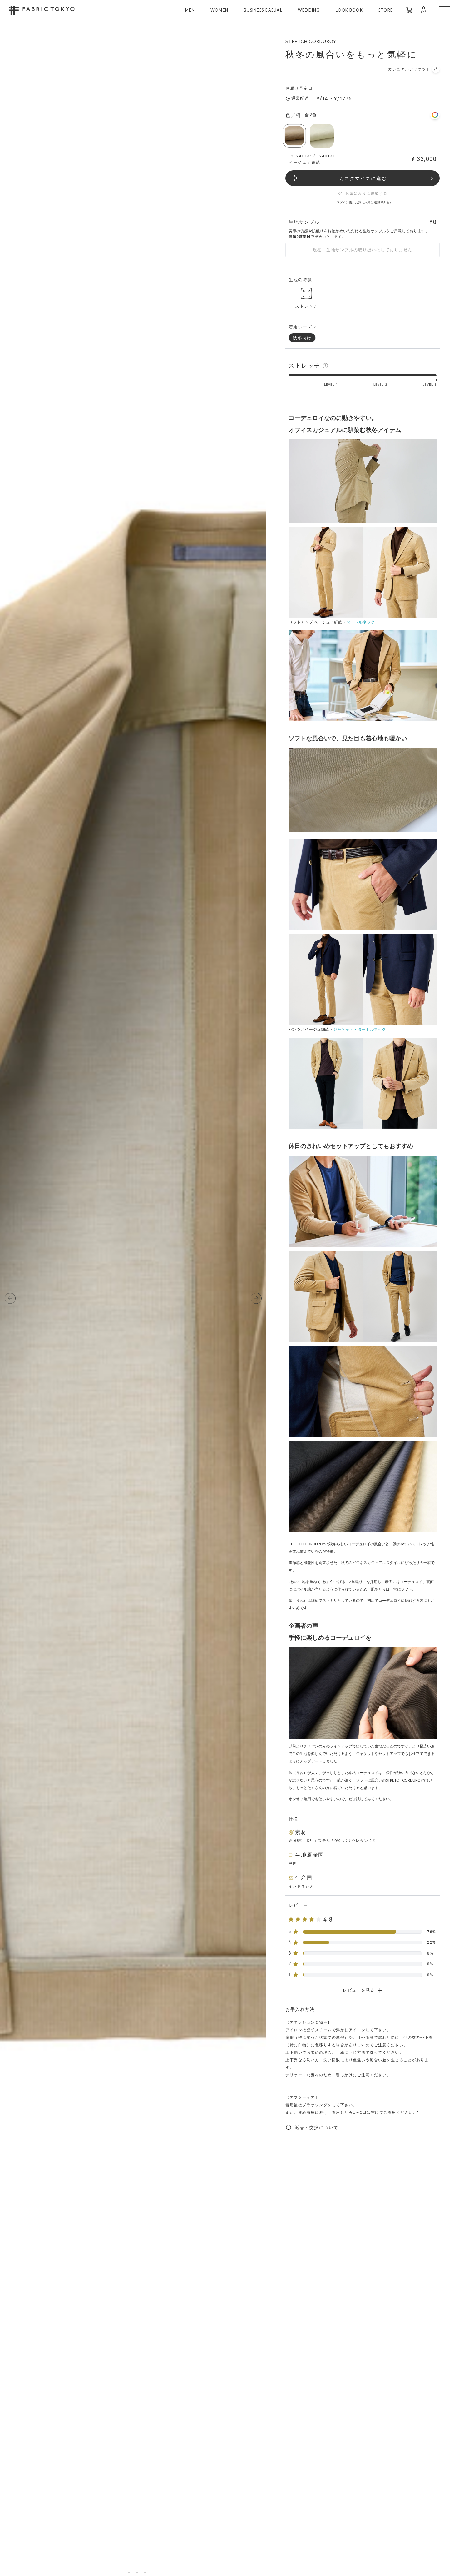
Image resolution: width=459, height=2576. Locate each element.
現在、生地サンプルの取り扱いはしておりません (363, 250)
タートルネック (360, 622)
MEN (190, 10)
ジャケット (343, 1029)
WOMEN (219, 10)
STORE (386, 10)
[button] (10, 1298)
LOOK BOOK (349, 10)
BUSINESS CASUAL (263, 10)
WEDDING (309, 10)
